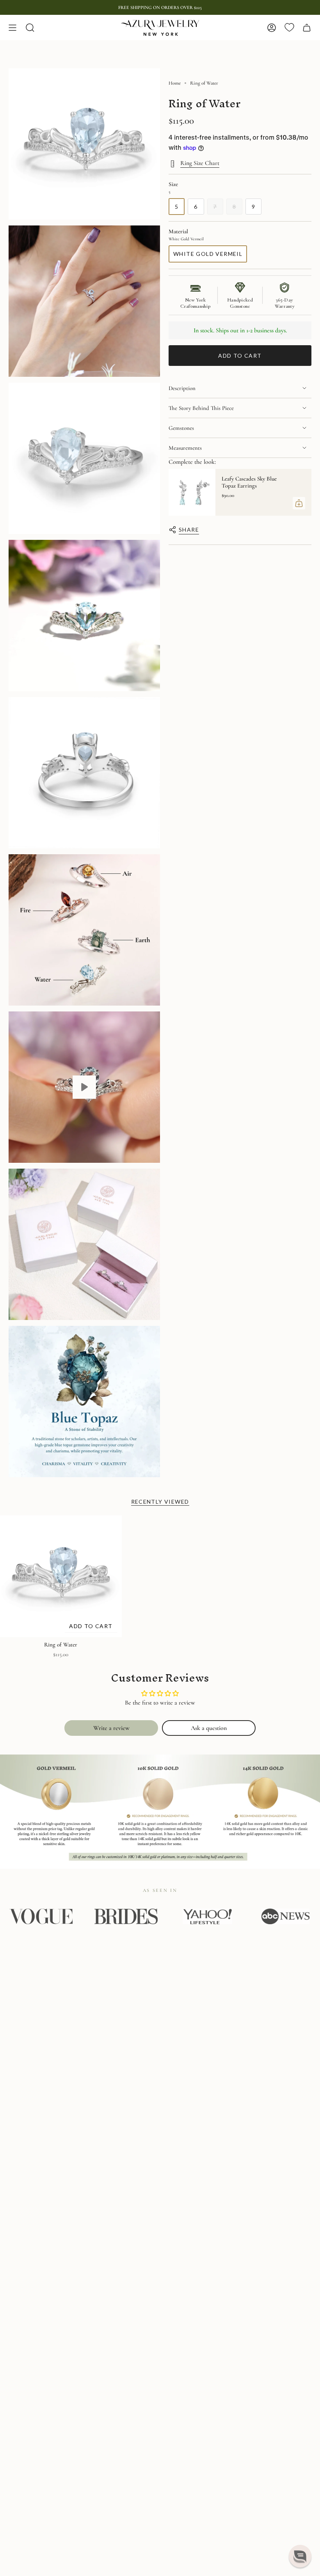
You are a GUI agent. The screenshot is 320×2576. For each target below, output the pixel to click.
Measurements (185, 448)
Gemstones (181, 428)
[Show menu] (12, 28)
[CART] (307, 28)
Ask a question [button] (209, 1728)
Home (175, 83)
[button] (300, 2556)
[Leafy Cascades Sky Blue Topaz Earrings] (192, 492)
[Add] (299, 503)
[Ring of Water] (61, 1576)
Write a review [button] (111, 1728)
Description (182, 388)
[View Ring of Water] (84, 1087)
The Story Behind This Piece (201, 408)
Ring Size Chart (200, 163)
